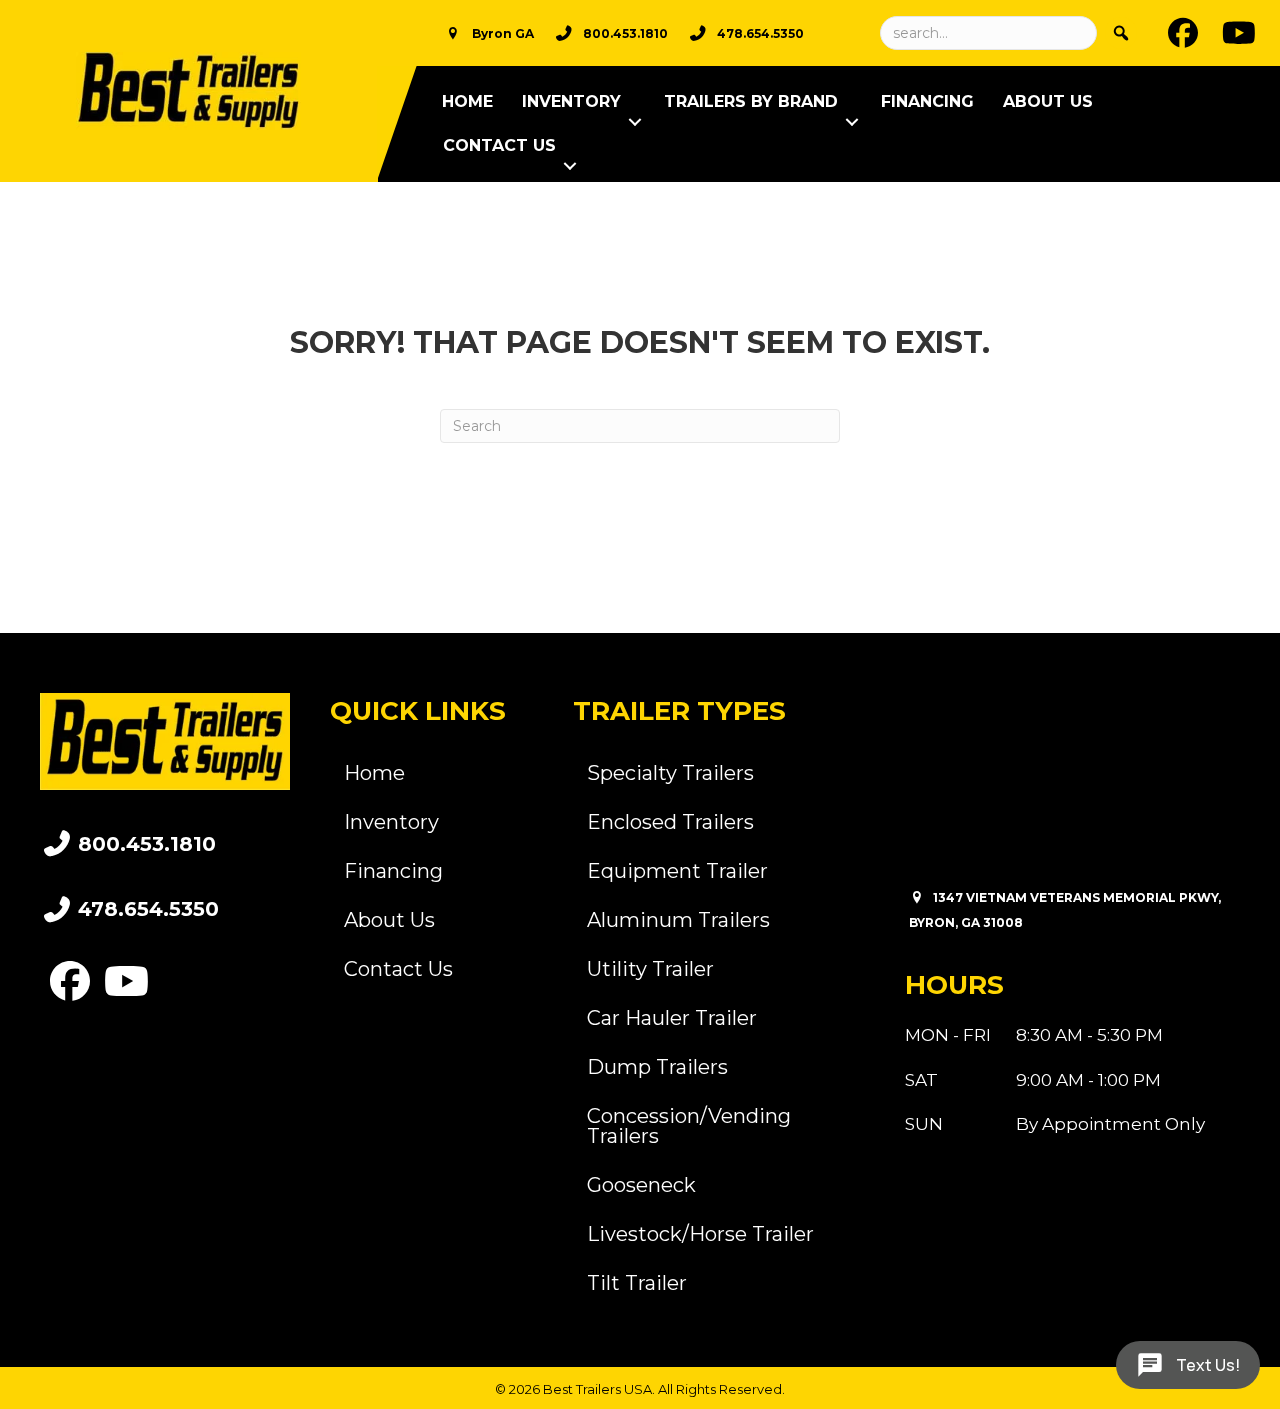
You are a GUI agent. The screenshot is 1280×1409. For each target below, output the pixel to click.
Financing (927, 101)
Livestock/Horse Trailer (700, 1234)
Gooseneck (641, 1185)
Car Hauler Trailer (672, 1018)
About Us (1048, 101)
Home (467, 101)
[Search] (1121, 33)
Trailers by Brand (751, 101)
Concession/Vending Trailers (689, 1126)
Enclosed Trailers (670, 822)
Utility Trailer (650, 969)
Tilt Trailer (637, 1283)
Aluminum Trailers (678, 920)
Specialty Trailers (670, 773)
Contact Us (499, 145)
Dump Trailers (657, 1067)
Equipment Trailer (677, 871)
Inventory (571, 101)
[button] (635, 122)
